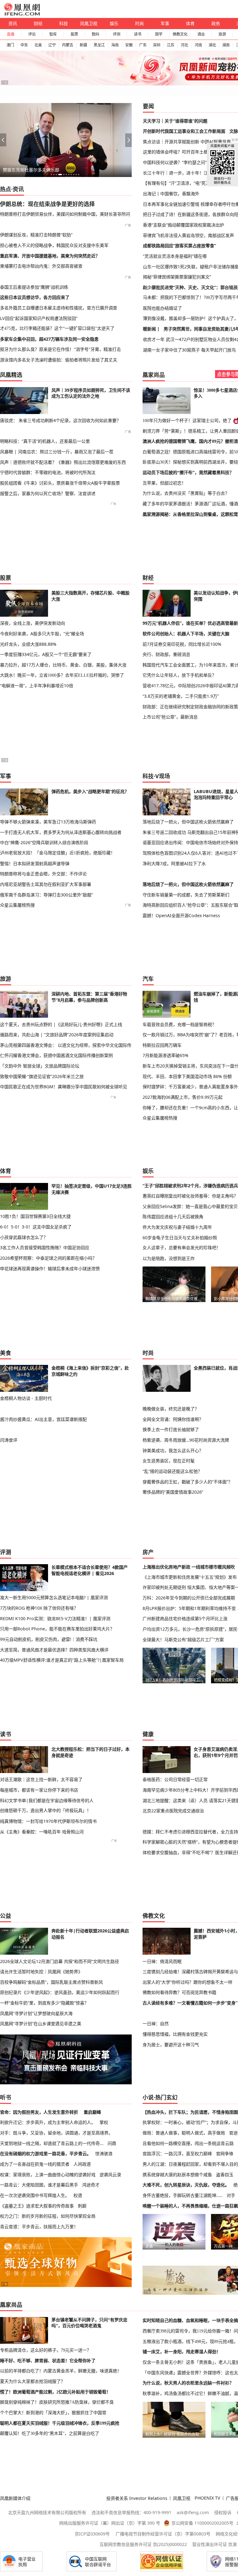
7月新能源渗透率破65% (165, 1055)
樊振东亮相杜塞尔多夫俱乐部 (31, 170)
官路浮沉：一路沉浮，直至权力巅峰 (177, 2153)
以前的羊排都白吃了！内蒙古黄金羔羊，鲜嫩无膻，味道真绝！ (61, 2371)
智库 (53, 34)
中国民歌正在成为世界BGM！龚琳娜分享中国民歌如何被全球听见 (64, 1087)
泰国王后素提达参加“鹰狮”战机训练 (34, 287)
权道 (78, 2195)
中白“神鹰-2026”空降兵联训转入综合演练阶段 (44, 842)
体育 (190, 23)
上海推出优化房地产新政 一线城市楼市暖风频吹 (189, 1567)
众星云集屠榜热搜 (17, 905)
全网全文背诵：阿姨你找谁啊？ (173, 1419)
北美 (38, 45)
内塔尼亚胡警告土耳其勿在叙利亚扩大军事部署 (46, 884)
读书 (138, 34)
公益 (6, 1916)
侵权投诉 (223, 2512)
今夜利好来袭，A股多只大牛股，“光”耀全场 (42, 634)
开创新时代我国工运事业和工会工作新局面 (184, 131)
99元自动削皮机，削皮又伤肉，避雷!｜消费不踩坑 (49, 1639)
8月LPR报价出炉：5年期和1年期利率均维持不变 (189, 1608)
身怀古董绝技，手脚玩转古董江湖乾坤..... (183, 2195)
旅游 (222, 34)
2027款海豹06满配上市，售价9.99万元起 (183, 1097)
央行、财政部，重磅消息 (166, 654)
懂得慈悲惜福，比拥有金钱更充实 (175, 2034)
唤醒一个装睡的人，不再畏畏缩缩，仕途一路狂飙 (190, 2206)
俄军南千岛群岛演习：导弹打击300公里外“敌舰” (46, 895)
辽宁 (52, 45)
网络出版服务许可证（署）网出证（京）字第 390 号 (110, 2523)
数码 (95, 34)
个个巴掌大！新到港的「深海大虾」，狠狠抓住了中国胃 (53, 2413)
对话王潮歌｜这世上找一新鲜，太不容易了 (41, 1779)
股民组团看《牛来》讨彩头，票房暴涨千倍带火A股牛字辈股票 (60, 483)
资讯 (13, 23)
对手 (231, 2195)
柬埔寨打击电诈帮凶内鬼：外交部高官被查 (41, 266)
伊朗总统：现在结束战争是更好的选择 (47, 204)
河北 (184, 45)
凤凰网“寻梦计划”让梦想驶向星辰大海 (36, 2013)
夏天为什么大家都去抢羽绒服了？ (33, 2381)
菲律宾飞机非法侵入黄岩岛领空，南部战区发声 (188, 235)
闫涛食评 (9, 1440)
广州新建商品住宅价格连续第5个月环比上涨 (185, 1618)
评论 (32, 34)
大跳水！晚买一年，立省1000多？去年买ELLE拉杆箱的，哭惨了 (62, 675)
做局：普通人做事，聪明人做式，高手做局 (184, 2133)
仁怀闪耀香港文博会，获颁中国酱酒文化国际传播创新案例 (56, 1055)
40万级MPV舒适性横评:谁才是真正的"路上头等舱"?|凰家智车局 (62, 1660)
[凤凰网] (22, 14)
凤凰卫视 (89, 23)
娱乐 (114, 23)
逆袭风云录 (110, 2175)
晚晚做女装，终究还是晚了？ (171, 1409)
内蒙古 (68, 45)
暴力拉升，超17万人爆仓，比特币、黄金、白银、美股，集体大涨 (63, 665)
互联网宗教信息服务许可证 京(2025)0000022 (143, 2544)
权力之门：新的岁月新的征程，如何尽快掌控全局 (48, 2216)
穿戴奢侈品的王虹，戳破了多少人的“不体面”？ (187, 1482)
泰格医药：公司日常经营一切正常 (175, 1779)
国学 (159, 34)
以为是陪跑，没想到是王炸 (169, 1258)
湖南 (226, 45)
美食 (6, 1353)
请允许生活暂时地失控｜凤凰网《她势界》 (41, 1972)
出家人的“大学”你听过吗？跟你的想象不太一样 (187, 1982)
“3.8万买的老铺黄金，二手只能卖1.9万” (181, 696)
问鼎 (112, 2143)
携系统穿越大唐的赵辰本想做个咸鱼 (177, 2175)
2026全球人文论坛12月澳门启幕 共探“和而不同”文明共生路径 (59, 1961)
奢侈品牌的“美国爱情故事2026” (173, 1492)
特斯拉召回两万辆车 (162, 1045)
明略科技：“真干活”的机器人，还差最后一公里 (45, 441)
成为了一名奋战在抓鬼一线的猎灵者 (35, 2164)
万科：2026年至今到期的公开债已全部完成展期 (189, 1598)
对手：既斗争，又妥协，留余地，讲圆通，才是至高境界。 (56, 2133)
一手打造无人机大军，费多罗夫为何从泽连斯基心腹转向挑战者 (61, 832)
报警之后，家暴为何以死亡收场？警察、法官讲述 (48, 493)
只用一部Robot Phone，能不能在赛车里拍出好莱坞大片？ (57, 1629)
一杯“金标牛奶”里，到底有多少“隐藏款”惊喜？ (44, 2003)
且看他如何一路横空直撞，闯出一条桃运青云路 (188, 2143)
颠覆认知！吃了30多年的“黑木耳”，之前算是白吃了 (50, 2433)
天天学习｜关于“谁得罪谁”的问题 (175, 121)
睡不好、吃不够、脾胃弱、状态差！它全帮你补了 (48, 2361)
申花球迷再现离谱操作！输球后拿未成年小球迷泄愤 (50, 1269)
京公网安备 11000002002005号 (202, 2523)
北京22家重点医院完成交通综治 (173, 1811)
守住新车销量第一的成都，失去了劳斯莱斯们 (186, 895)
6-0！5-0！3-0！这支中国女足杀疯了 (36, 1227)
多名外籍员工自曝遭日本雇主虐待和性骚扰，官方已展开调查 (59, 308)
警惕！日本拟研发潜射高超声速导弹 (35, 863)
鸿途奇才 (91, 2185)
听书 (6, 2097)
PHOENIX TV (207, 2498)
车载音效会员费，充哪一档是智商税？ (179, 1024)
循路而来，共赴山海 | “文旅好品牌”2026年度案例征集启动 (57, 1035)
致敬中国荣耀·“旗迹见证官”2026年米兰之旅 (42, 1076)
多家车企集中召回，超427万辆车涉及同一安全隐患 (49, 339)
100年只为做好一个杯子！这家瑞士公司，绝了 (187, 421)
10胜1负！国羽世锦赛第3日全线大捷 (35, 1216)
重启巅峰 (92, 2112)
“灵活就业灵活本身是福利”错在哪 (175, 256)
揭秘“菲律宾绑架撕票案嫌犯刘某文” (177, 277)
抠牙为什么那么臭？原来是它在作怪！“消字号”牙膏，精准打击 (60, 349)
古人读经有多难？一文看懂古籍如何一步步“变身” (190, 2003)
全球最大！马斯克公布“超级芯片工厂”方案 (183, 1640)
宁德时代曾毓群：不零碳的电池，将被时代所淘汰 (48, 472)
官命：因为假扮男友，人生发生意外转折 (39, 2112)
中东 (24, 45)
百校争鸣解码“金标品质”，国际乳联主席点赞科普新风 (51, 1982)
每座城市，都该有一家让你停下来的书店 (39, 1790)
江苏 (170, 45)
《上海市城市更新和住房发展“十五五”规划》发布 (190, 1577)
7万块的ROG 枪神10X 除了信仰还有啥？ (39, 1608)
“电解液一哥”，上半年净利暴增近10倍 (37, 686)
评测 (117, 34)
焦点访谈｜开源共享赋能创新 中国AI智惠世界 (187, 142)
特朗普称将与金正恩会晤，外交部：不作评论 (43, 874)
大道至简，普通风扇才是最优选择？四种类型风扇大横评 (54, 1650)
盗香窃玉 (225, 2175)
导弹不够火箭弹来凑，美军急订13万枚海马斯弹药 (48, 822)
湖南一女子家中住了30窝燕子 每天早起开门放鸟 (189, 350)
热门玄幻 (166, 2097)
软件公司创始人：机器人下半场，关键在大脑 (186, 634)
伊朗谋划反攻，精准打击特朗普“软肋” (36, 235)
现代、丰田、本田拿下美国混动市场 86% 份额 (187, 1076)
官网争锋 (225, 2153)
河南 (198, 45)
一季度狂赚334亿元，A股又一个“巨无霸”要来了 (46, 654)
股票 (74, 34)
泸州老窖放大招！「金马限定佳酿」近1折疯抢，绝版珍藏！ (57, 853)
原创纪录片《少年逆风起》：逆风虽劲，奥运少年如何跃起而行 (60, 1992)
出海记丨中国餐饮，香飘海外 (171, 194)
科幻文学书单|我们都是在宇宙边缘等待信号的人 (47, 1800)
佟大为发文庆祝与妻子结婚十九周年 (177, 1227)
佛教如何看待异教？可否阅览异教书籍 (179, 1992)
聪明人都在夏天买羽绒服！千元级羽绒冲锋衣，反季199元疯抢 (60, 2423)
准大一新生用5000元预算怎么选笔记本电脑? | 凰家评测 (54, 1597)
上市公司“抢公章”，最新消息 (170, 717)
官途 (233, 2133)
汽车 (148, 979)
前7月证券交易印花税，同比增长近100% (182, 644)
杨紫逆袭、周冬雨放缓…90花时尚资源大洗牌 (186, 1440)
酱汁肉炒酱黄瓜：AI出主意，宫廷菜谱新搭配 (43, 1419)
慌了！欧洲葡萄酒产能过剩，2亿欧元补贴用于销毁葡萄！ (55, 2392)
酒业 (201, 34)
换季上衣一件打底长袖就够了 (171, 1429)
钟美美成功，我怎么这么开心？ (173, 1450)
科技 (64, 23)
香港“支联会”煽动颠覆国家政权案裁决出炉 (183, 225)
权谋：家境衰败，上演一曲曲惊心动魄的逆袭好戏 (48, 2175)
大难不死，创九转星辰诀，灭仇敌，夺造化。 (186, 2185)
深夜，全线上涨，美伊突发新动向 (33, 623)
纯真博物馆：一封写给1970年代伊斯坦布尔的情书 (48, 1821)
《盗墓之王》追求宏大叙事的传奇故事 (37, 2206)
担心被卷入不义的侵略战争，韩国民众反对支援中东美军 (54, 245)
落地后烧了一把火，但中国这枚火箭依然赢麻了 (188, 822)
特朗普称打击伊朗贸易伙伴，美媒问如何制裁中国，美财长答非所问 (65, 214)
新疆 (83, 45)
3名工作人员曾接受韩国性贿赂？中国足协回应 (45, 1247)
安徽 (129, 45)
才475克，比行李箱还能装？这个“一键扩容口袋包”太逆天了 (57, 328)
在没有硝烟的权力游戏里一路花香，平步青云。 (46, 2153)
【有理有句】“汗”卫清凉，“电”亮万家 (178, 183)
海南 (115, 45)
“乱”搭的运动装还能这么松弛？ (172, 1471)
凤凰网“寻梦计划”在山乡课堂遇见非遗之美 (41, 2024)
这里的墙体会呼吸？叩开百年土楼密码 (180, 152)
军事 (165, 23)
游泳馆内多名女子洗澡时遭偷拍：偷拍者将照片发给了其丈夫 (59, 360)
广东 (143, 45)
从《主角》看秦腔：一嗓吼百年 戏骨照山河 (42, 1832)
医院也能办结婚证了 (162, 308)
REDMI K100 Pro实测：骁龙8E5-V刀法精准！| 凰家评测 (55, 1618)
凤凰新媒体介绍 (15, 2498)
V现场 (163, 776)
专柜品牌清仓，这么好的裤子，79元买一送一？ (46, 2350)
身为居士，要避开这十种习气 (171, 2045)
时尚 (139, 23)
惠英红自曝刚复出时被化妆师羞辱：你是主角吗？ (190, 1196)
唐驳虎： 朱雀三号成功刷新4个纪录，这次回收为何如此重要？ (60, 420)
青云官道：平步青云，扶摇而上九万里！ (39, 2226)
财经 (38, 23)
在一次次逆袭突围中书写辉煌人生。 (35, 2195)
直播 (11, 34)
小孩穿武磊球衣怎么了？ (24, 1237)
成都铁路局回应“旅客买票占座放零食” (179, 246)
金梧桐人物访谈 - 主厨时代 (26, 1398)
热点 (6, 189)
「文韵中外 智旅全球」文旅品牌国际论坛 (40, 1066)
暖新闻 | (151, 329)
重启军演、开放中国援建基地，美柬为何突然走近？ (50, 256)
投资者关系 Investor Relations (137, 2498)
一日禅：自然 (156, 2024)
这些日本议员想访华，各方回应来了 (35, 297)
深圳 (156, 45)
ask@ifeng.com (193, 2512)
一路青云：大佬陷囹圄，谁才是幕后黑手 (39, 2185)
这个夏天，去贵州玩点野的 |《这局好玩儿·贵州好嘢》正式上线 (61, 1024)
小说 (148, 2097)
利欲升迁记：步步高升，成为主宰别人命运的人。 (48, 2122)
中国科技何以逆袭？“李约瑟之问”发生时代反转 (188, 162)
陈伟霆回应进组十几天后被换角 (173, 1217)
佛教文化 (180, 34)
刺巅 (82, 2206)
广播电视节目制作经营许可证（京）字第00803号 (163, 2534)
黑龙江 (99, 45)
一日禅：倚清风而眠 (162, 1961)
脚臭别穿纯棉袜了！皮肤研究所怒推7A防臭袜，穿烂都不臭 (57, 2402)
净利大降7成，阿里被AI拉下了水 (174, 863)
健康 (148, 1734)
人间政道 (82, 2164)
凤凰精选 (11, 375)
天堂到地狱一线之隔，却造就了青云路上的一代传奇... (52, 2143)
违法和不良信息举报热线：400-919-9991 (131, 2512)
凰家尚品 (154, 375)
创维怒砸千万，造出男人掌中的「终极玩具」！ (46, 1810)
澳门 (10, 45)
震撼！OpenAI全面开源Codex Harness (181, 915)
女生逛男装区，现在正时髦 (169, 1461)
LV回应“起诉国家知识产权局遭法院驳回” (39, 318)
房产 (148, 1552)
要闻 (148, 106)
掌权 (104, 2122)
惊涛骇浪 (104, 2153)
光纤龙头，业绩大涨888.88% (28, 644)
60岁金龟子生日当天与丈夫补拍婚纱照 (180, 1238)
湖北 (212, 45)
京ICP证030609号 (92, 2534)
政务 (216, 23)
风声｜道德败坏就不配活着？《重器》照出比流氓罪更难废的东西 (63, 462)
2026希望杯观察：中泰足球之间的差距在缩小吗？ (48, 1258)
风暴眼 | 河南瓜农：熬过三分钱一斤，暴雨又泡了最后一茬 (57, 452)
